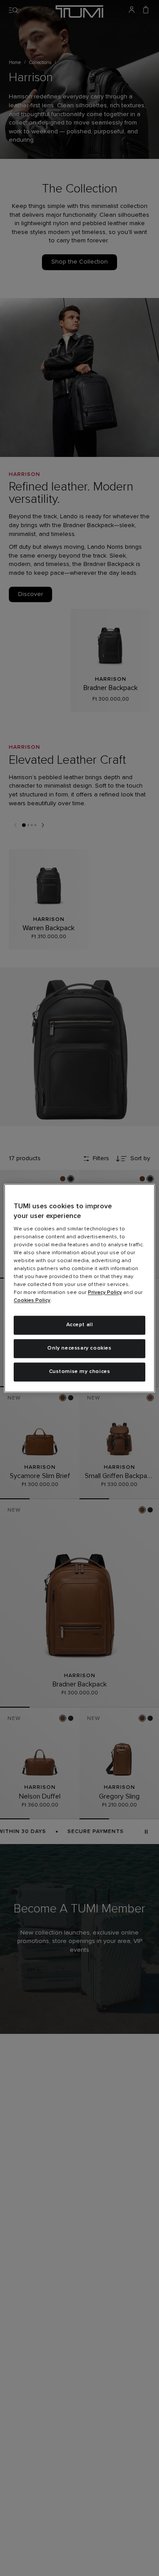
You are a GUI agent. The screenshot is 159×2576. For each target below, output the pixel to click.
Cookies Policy (32, 1301)
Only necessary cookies (79, 1348)
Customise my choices (80, 1372)
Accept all (80, 1325)
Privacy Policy (105, 1293)
